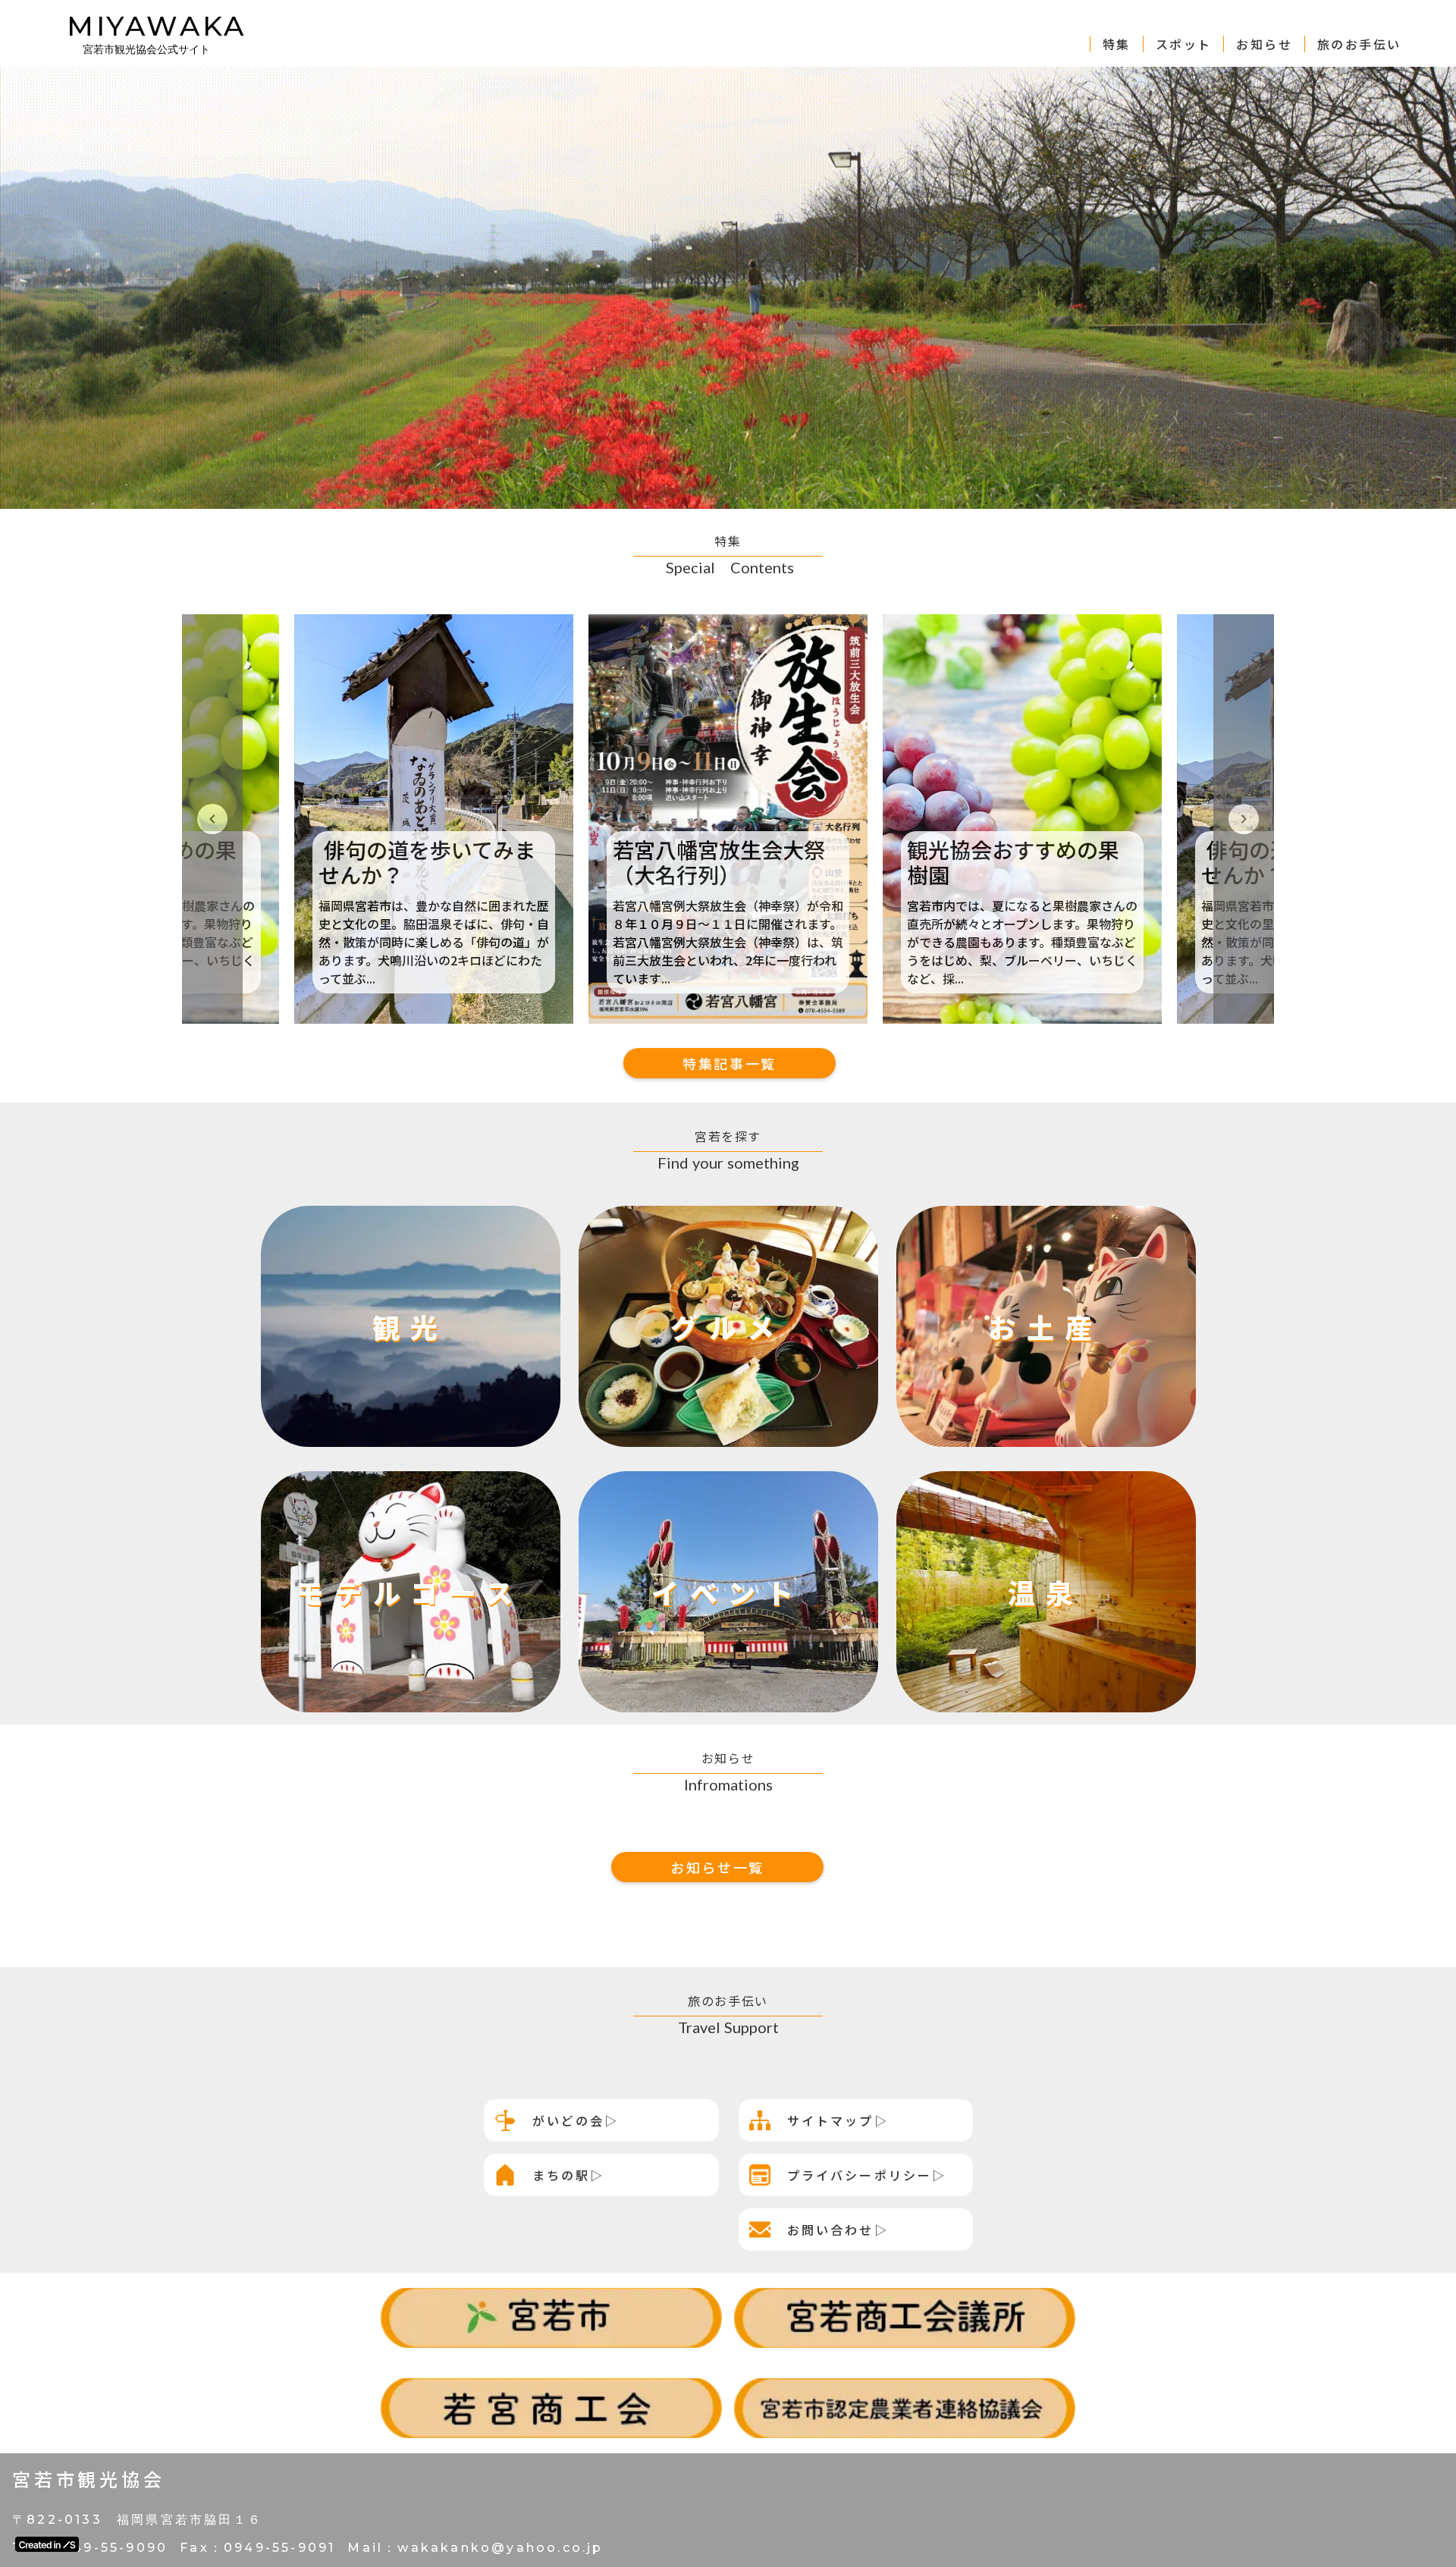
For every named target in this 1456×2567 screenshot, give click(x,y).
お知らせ (1264, 44)
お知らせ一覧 (717, 1867)
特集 (1117, 44)
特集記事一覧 (730, 1063)
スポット (1184, 44)
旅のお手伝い (1359, 44)
